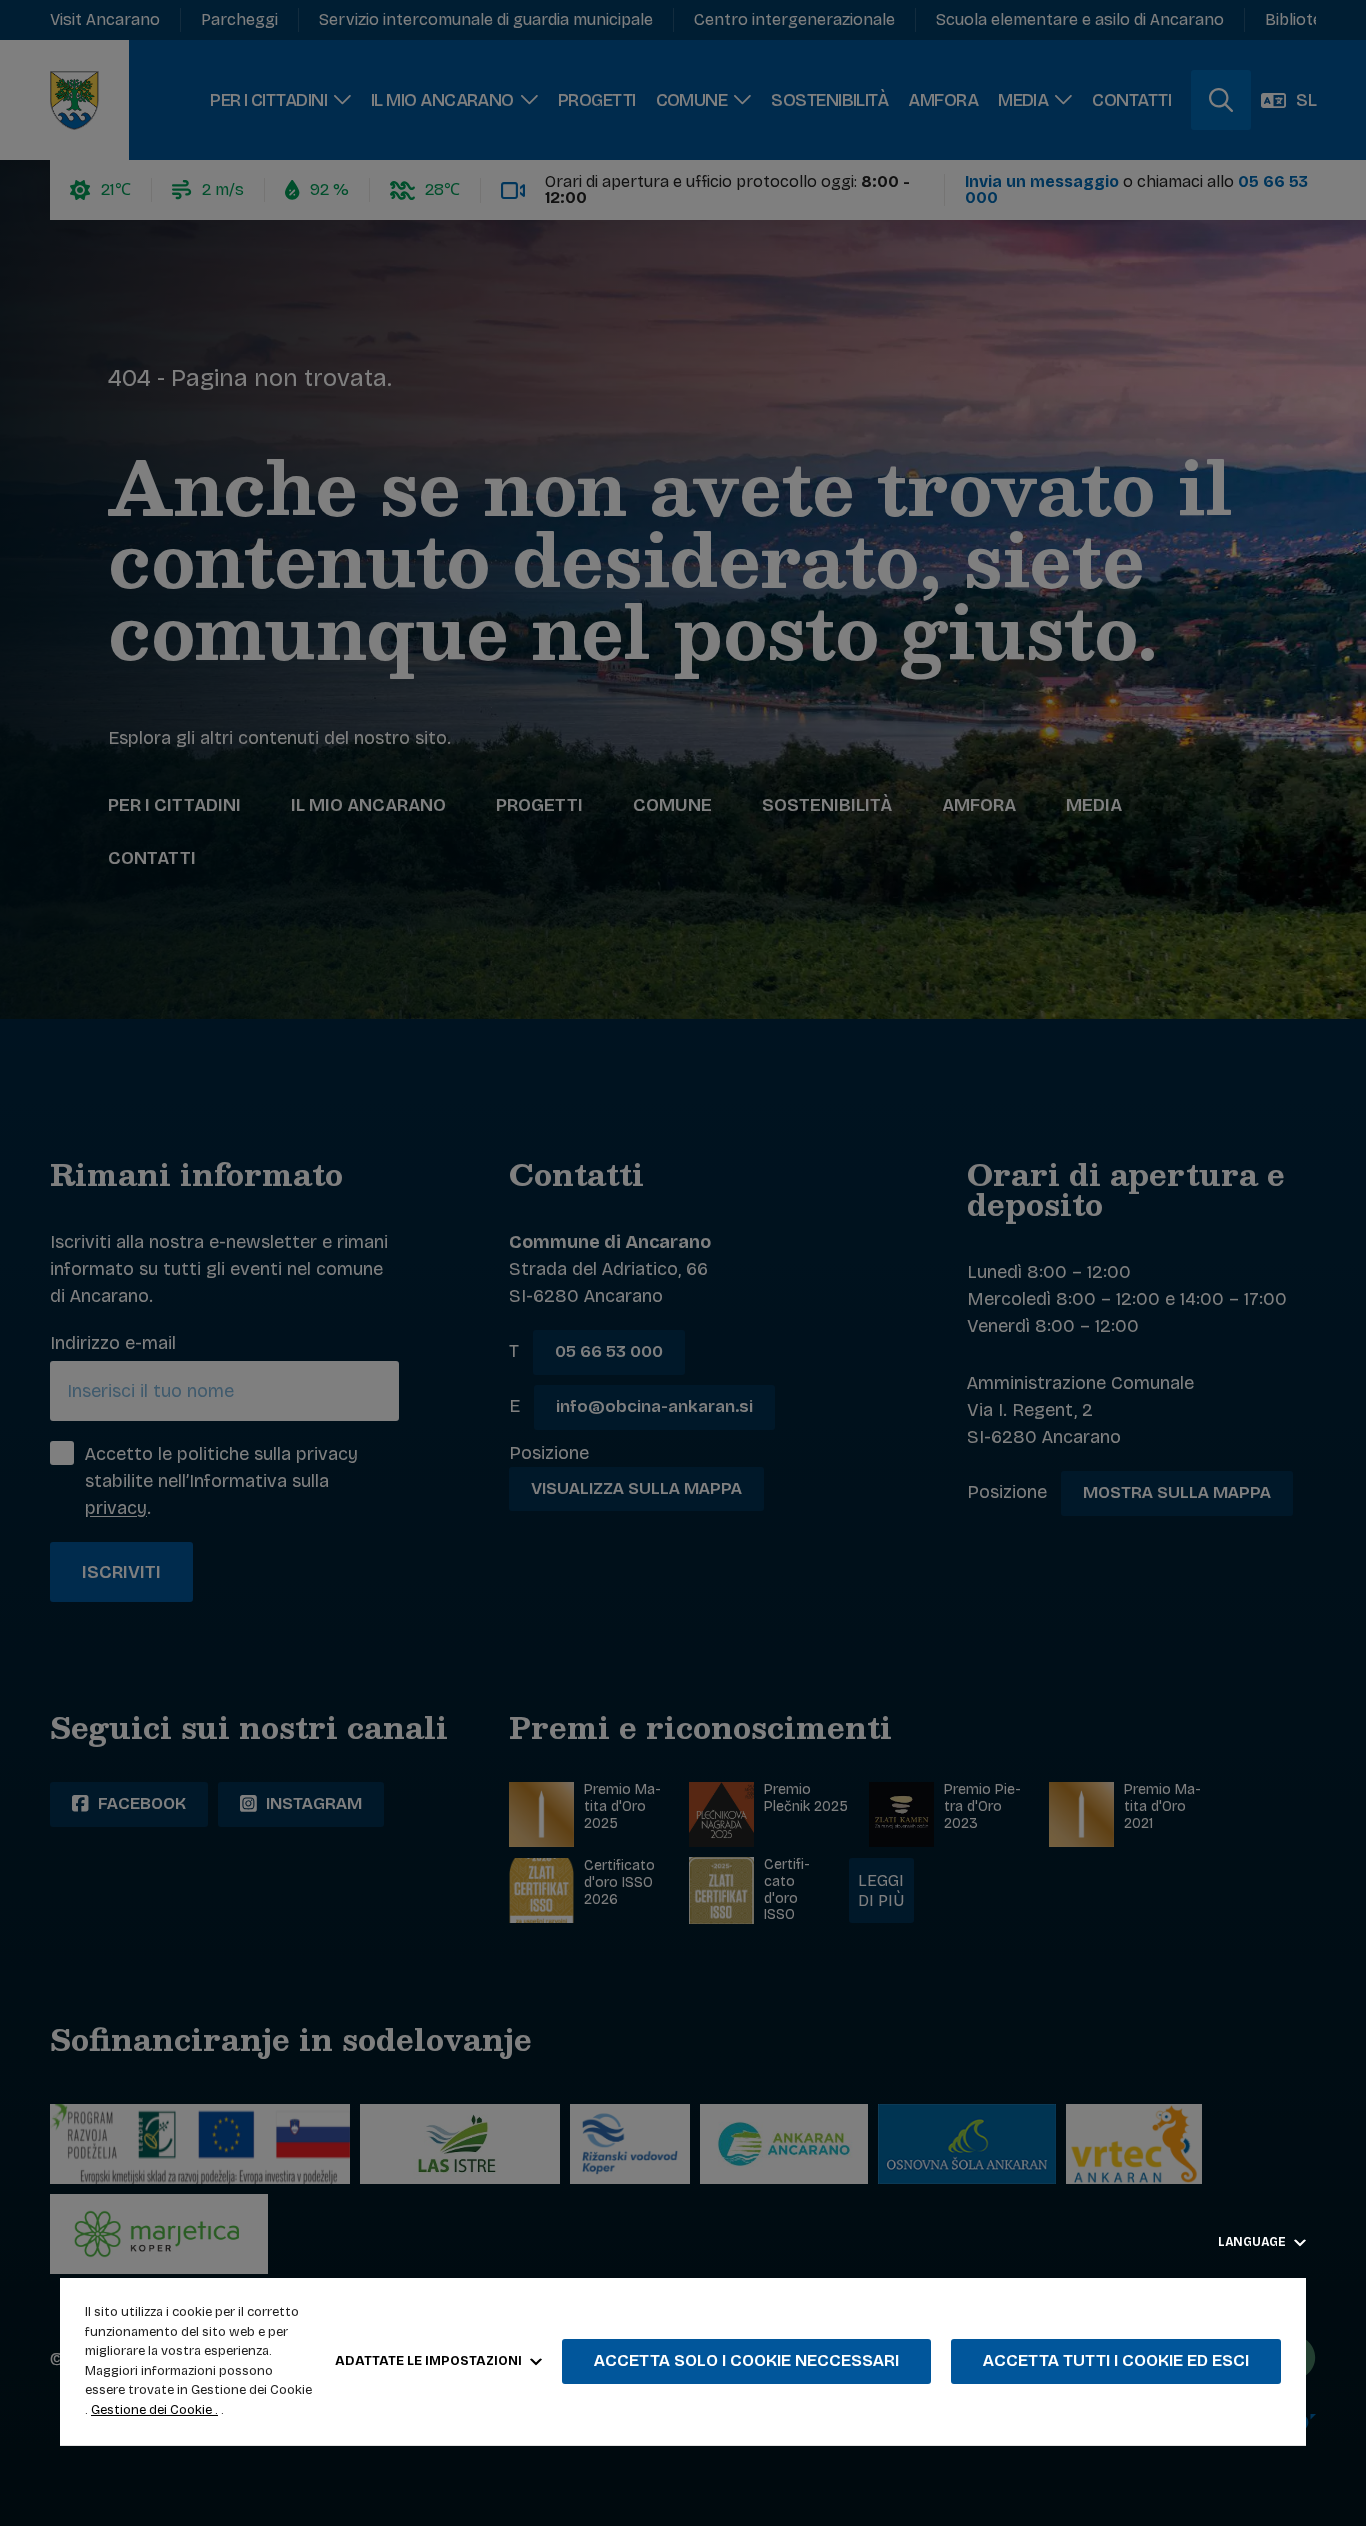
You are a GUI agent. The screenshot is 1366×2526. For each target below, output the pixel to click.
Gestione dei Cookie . (154, 2410)
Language (1253, 2242)
